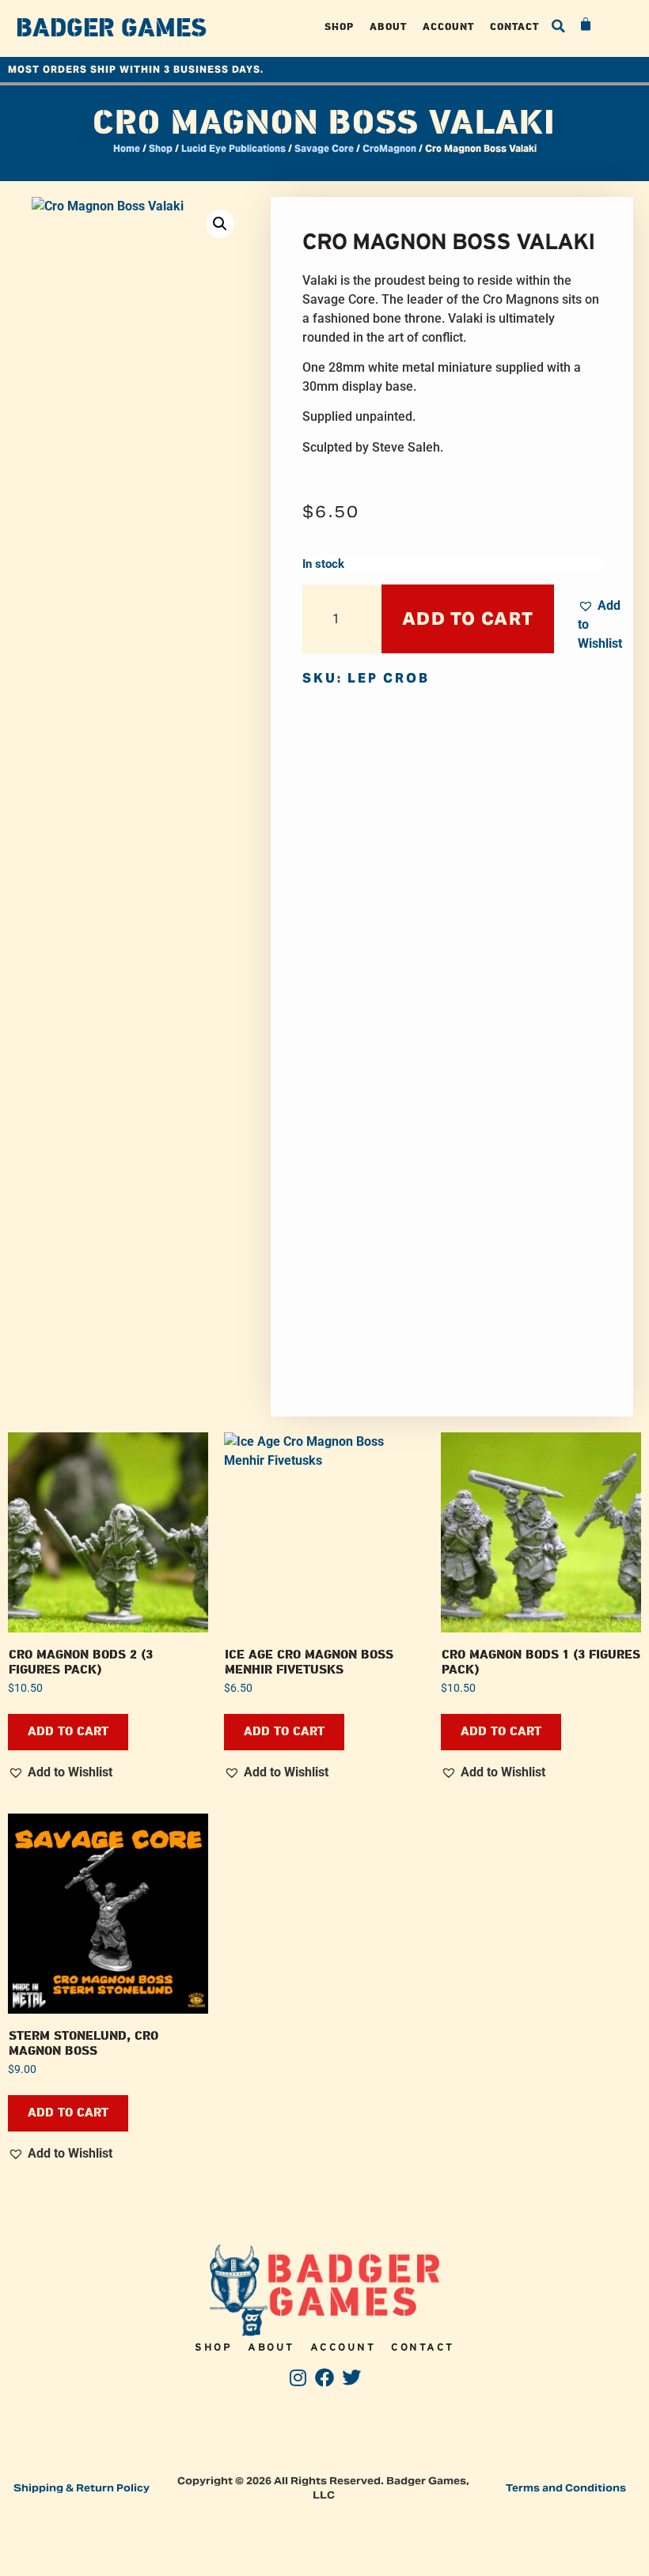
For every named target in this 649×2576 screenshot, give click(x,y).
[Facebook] (325, 2377)
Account (448, 26)
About (388, 26)
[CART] (586, 25)
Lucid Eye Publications (233, 148)
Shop (339, 26)
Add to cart (468, 618)
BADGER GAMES (111, 28)
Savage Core (324, 148)
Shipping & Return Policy (82, 2488)
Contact (514, 26)
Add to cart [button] (68, 1732)
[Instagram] (298, 2377)
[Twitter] (351, 2377)
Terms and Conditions (566, 2488)
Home (127, 148)
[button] (559, 26)
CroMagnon (389, 148)
